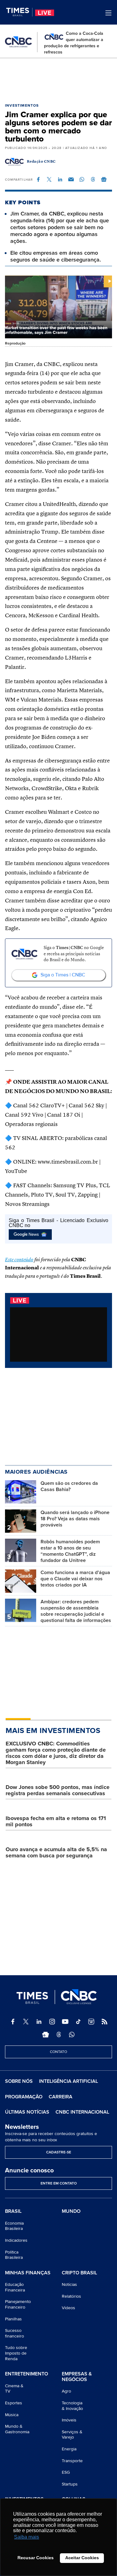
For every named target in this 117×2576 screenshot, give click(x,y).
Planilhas (13, 2319)
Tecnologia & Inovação (72, 2406)
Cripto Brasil (79, 2273)
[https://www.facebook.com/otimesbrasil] (13, 2022)
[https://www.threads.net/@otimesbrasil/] (59, 2035)
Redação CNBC (41, 162)
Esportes (14, 2403)
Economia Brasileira (14, 2226)
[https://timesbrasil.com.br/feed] (105, 2022)
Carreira (61, 2097)
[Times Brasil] (19, 12)
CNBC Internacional (82, 2112)
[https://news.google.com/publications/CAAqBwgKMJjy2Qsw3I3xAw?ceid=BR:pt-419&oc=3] (46, 2035)
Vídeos (68, 2308)
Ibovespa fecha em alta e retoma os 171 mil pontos (56, 1821)
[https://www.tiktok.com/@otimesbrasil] (78, 2022)
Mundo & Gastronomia (17, 2429)
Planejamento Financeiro (18, 2304)
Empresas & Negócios (77, 2377)
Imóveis (69, 2420)
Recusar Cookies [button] (36, 2558)
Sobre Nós (19, 2081)
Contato (58, 2052)
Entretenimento (27, 2374)
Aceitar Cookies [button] (82, 2558)
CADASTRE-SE (59, 2152)
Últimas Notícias (27, 2112)
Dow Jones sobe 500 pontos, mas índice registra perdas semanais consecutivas (58, 1790)
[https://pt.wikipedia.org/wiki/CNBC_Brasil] (91, 2022)
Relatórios (71, 2296)
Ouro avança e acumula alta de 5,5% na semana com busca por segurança (56, 1852)
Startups (70, 2484)
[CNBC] (18, 42)
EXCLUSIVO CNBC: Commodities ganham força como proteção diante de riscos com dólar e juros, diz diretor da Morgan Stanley (56, 1753)
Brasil (13, 2212)
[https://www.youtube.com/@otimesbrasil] (65, 2022)
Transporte (72, 2461)
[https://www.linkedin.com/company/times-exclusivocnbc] (39, 2022)
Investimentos (22, 106)
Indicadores (16, 2240)
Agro (66, 2391)
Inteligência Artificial (68, 2081)
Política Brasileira (14, 2255)
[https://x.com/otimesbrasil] (26, 2022)
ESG (66, 2472)
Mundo (71, 2211)
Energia (69, 2449)
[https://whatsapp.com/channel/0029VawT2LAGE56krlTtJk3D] (72, 2035)
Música (12, 2415)
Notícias (69, 2284)
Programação (24, 2097)
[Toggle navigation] (108, 13)
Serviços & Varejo (72, 2435)
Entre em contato (59, 2183)
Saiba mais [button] (27, 2537)
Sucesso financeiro (15, 2333)
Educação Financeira (15, 2287)
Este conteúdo (19, 1260)
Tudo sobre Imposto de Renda (16, 2353)
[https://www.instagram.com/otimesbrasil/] (52, 2022)
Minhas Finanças (28, 2273)
